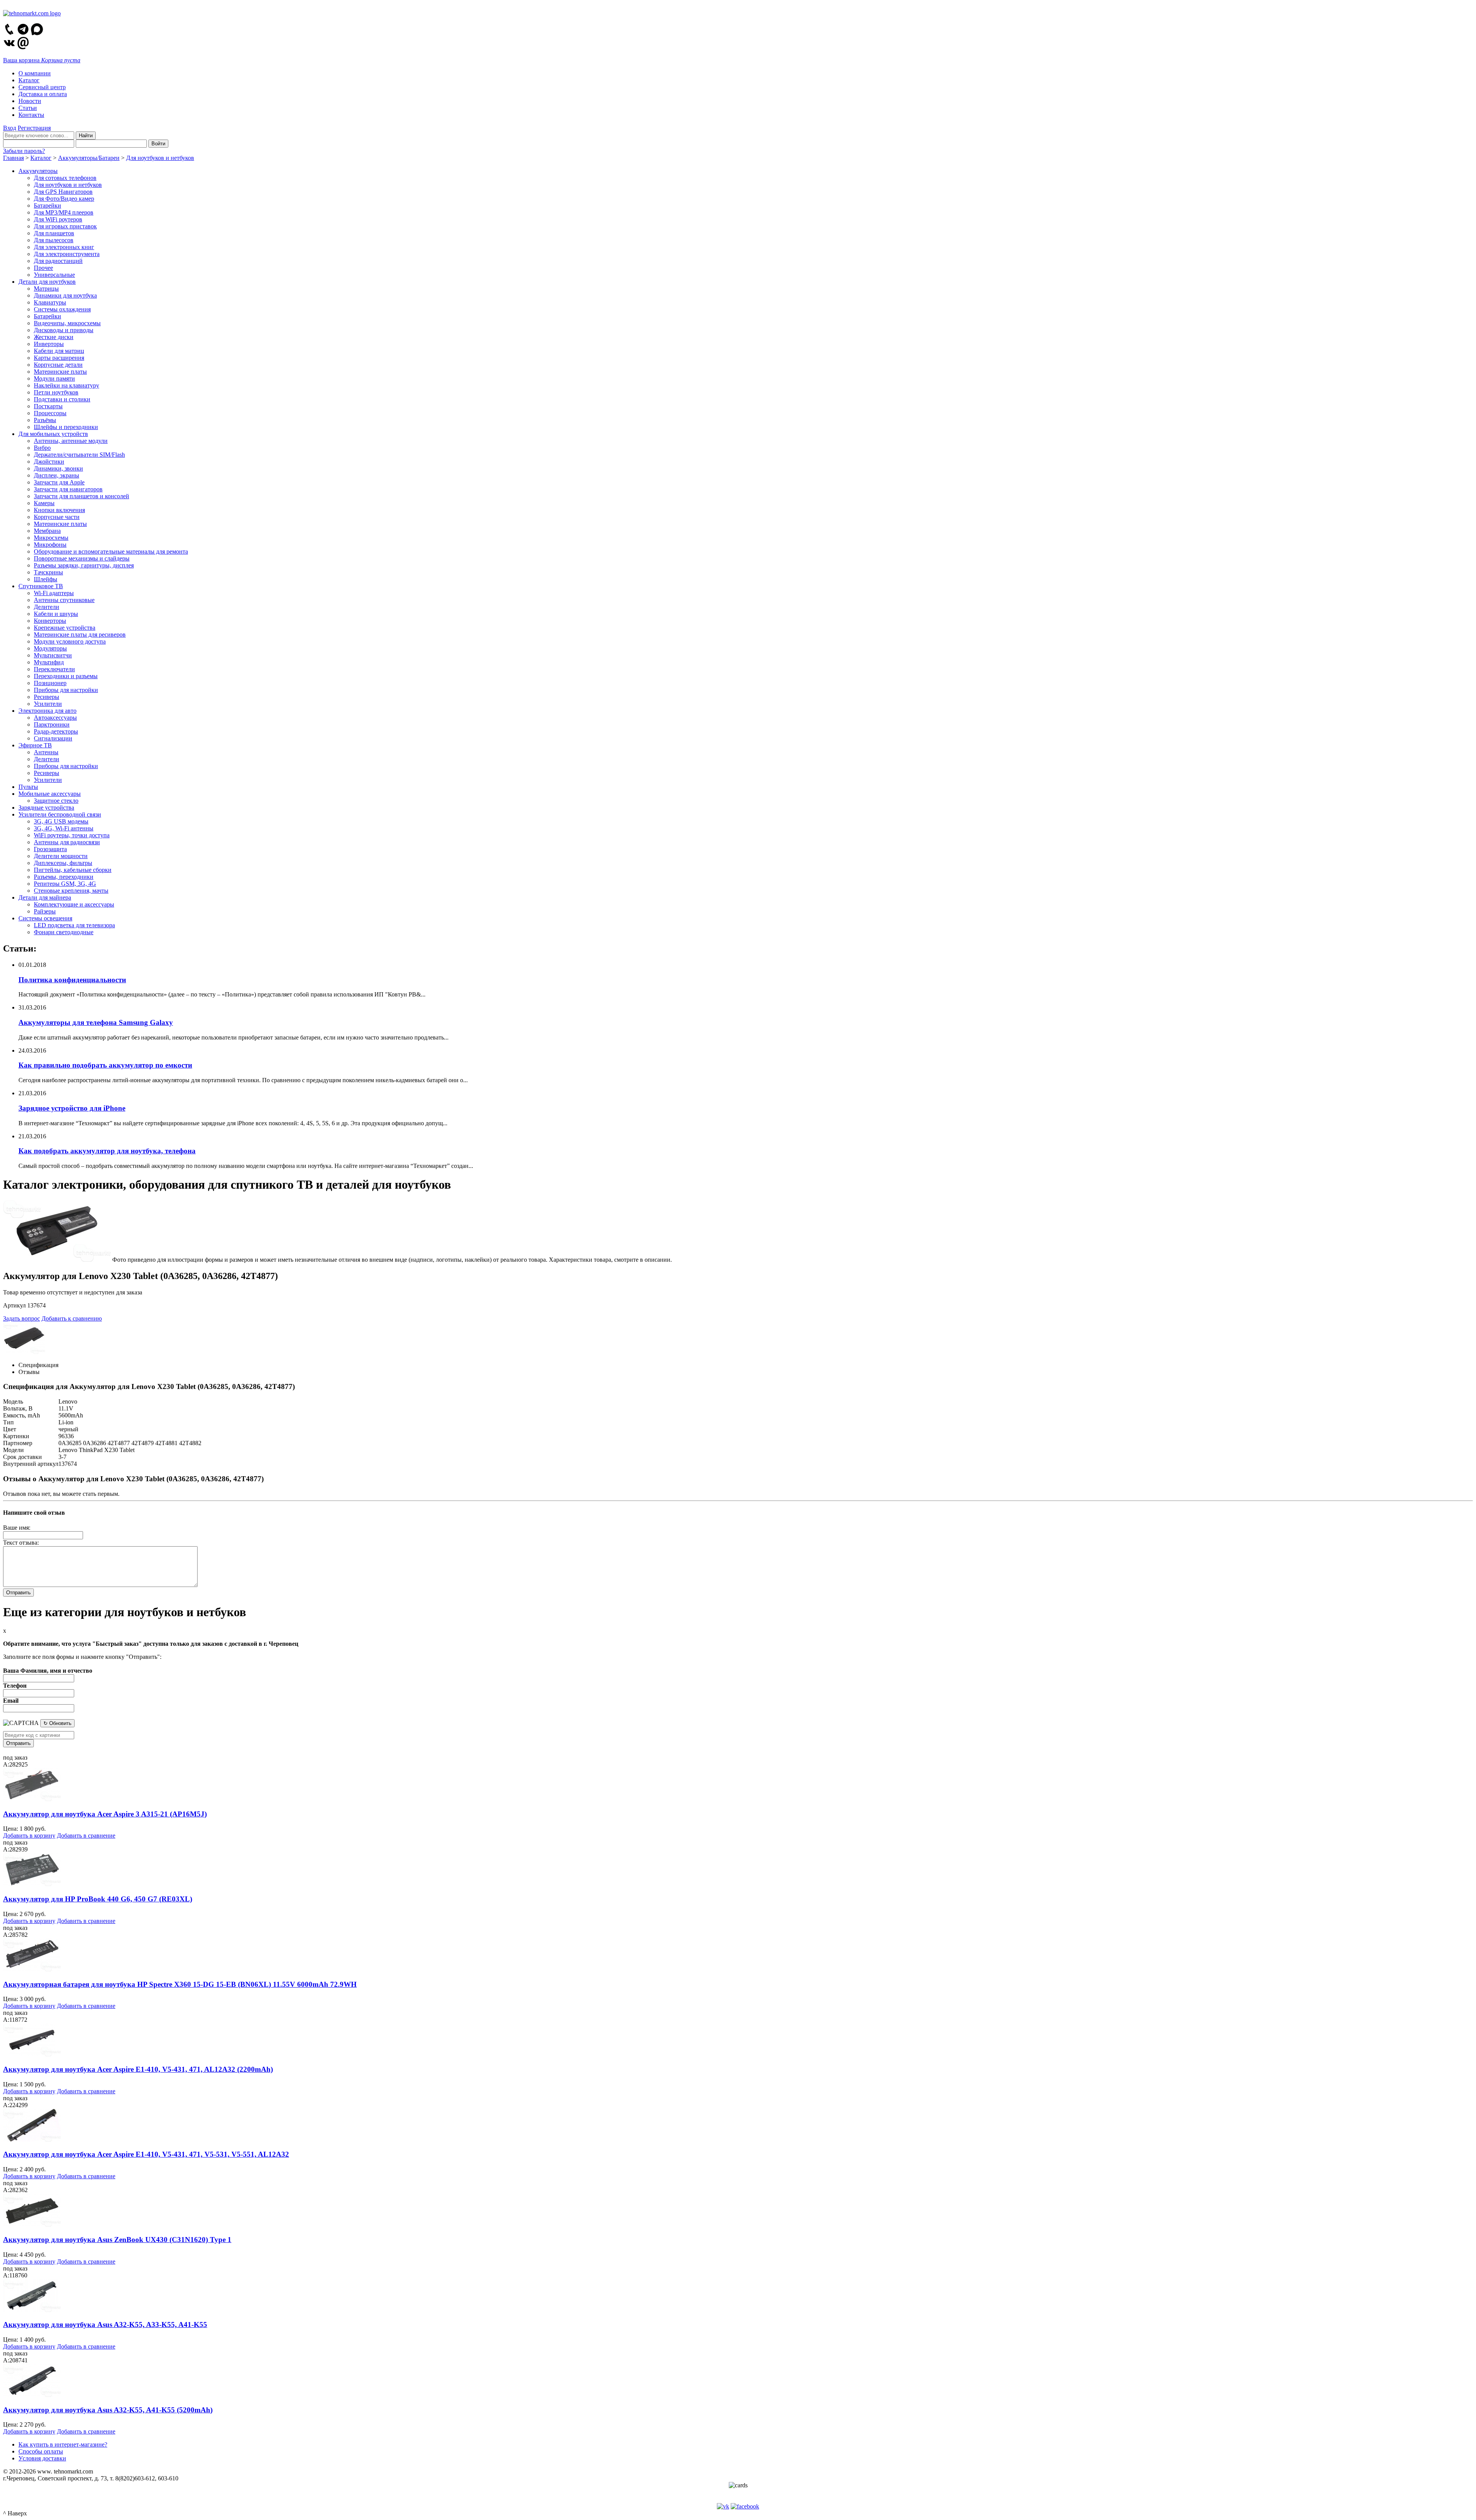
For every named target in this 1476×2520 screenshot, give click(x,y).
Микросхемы (51, 538)
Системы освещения (45, 918)
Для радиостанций (58, 261)
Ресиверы (47, 697)
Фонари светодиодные (64, 932)
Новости (30, 101)
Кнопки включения (59, 510)
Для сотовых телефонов (65, 178)
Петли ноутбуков (56, 392)
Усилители (48, 704)
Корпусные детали (58, 365)
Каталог (29, 80)
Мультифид (49, 662)
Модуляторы (50, 648)
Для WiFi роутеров (58, 219)
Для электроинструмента (67, 254)
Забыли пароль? (24, 151)
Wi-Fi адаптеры (54, 593)
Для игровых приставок (65, 226)
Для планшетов (54, 233)
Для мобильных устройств (53, 434)
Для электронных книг (64, 247)
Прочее (43, 268)
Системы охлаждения (62, 309)
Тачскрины (48, 572)
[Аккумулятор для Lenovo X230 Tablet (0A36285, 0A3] (57, 1260)
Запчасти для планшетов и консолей (81, 496)
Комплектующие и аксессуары (74, 904)
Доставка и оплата (43, 94)
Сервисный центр (42, 87)
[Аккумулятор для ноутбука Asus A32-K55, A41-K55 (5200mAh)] (32, 2395)
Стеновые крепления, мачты (71, 891)
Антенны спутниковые (64, 600)
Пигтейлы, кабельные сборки (73, 870)
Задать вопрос (22, 1318)
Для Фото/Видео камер (64, 199)
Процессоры (50, 413)
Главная (13, 158)
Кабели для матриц (59, 351)
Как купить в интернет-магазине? (63, 2444)
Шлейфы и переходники (66, 427)
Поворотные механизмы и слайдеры (82, 558)
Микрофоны (50, 545)
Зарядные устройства (46, 808)
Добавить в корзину (29, 1836)
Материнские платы (60, 372)
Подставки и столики (62, 399)
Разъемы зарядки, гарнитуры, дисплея (84, 565)
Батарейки (47, 205)
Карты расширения (59, 358)
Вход (10, 128)
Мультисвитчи (53, 655)
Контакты (31, 115)
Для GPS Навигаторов (63, 192)
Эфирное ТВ (35, 745)
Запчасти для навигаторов (68, 489)
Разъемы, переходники (64, 877)
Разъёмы (45, 420)
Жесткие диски (54, 337)
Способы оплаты (41, 2451)
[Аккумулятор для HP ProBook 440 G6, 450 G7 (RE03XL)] (32, 1884)
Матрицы (46, 289)
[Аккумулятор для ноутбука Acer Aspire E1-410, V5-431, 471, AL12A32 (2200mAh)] (32, 2054)
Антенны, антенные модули (71, 441)
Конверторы (50, 621)
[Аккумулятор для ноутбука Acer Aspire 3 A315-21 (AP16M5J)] (32, 1799)
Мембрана (47, 531)
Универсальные (54, 275)
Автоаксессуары (55, 718)
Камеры (44, 503)
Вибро (42, 448)
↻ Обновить (57, 1723)
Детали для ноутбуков (47, 282)
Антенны (46, 752)
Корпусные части (57, 517)
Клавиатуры (50, 302)
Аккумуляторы (38, 171)
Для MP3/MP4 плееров (64, 212)
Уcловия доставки (42, 2458)
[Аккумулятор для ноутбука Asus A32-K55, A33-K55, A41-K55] (32, 2310)
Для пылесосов (54, 240)
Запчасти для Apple (59, 482)
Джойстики (49, 462)
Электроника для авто (47, 711)
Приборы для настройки (66, 690)
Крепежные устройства (65, 628)
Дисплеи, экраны (57, 475)
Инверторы (49, 344)
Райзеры (45, 911)
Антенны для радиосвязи (67, 842)
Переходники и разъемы (66, 676)
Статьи (28, 108)
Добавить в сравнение (86, 1836)
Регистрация (34, 128)
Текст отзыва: (21, 1543)
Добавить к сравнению (72, 1318)
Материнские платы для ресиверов (80, 635)
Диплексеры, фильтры (63, 863)
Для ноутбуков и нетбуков (160, 158)
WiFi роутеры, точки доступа (72, 835)
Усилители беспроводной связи (60, 814)
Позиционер (50, 683)
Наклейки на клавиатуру (66, 385)
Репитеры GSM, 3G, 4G (65, 884)
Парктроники (52, 724)
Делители (47, 607)
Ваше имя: (17, 1528)
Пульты (28, 787)
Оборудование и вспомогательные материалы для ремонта (111, 551)
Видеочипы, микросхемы (67, 323)
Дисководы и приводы (64, 330)
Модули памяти (54, 378)
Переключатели (54, 669)
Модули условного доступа (70, 641)
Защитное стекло (56, 801)
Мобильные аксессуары (50, 794)
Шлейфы (46, 579)
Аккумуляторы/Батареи (89, 158)
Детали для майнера (45, 897)
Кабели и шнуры (56, 614)
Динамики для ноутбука (65, 295)
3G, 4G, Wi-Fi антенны (64, 828)
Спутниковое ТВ (41, 586)
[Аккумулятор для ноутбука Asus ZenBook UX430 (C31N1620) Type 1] (32, 2225)
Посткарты (48, 406)
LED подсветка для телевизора (74, 925)
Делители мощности (61, 856)
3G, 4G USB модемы (61, 821)
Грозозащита (50, 849)
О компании (35, 73)
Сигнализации (53, 738)
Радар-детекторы (56, 731)
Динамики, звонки (58, 468)
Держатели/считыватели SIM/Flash (79, 455)
